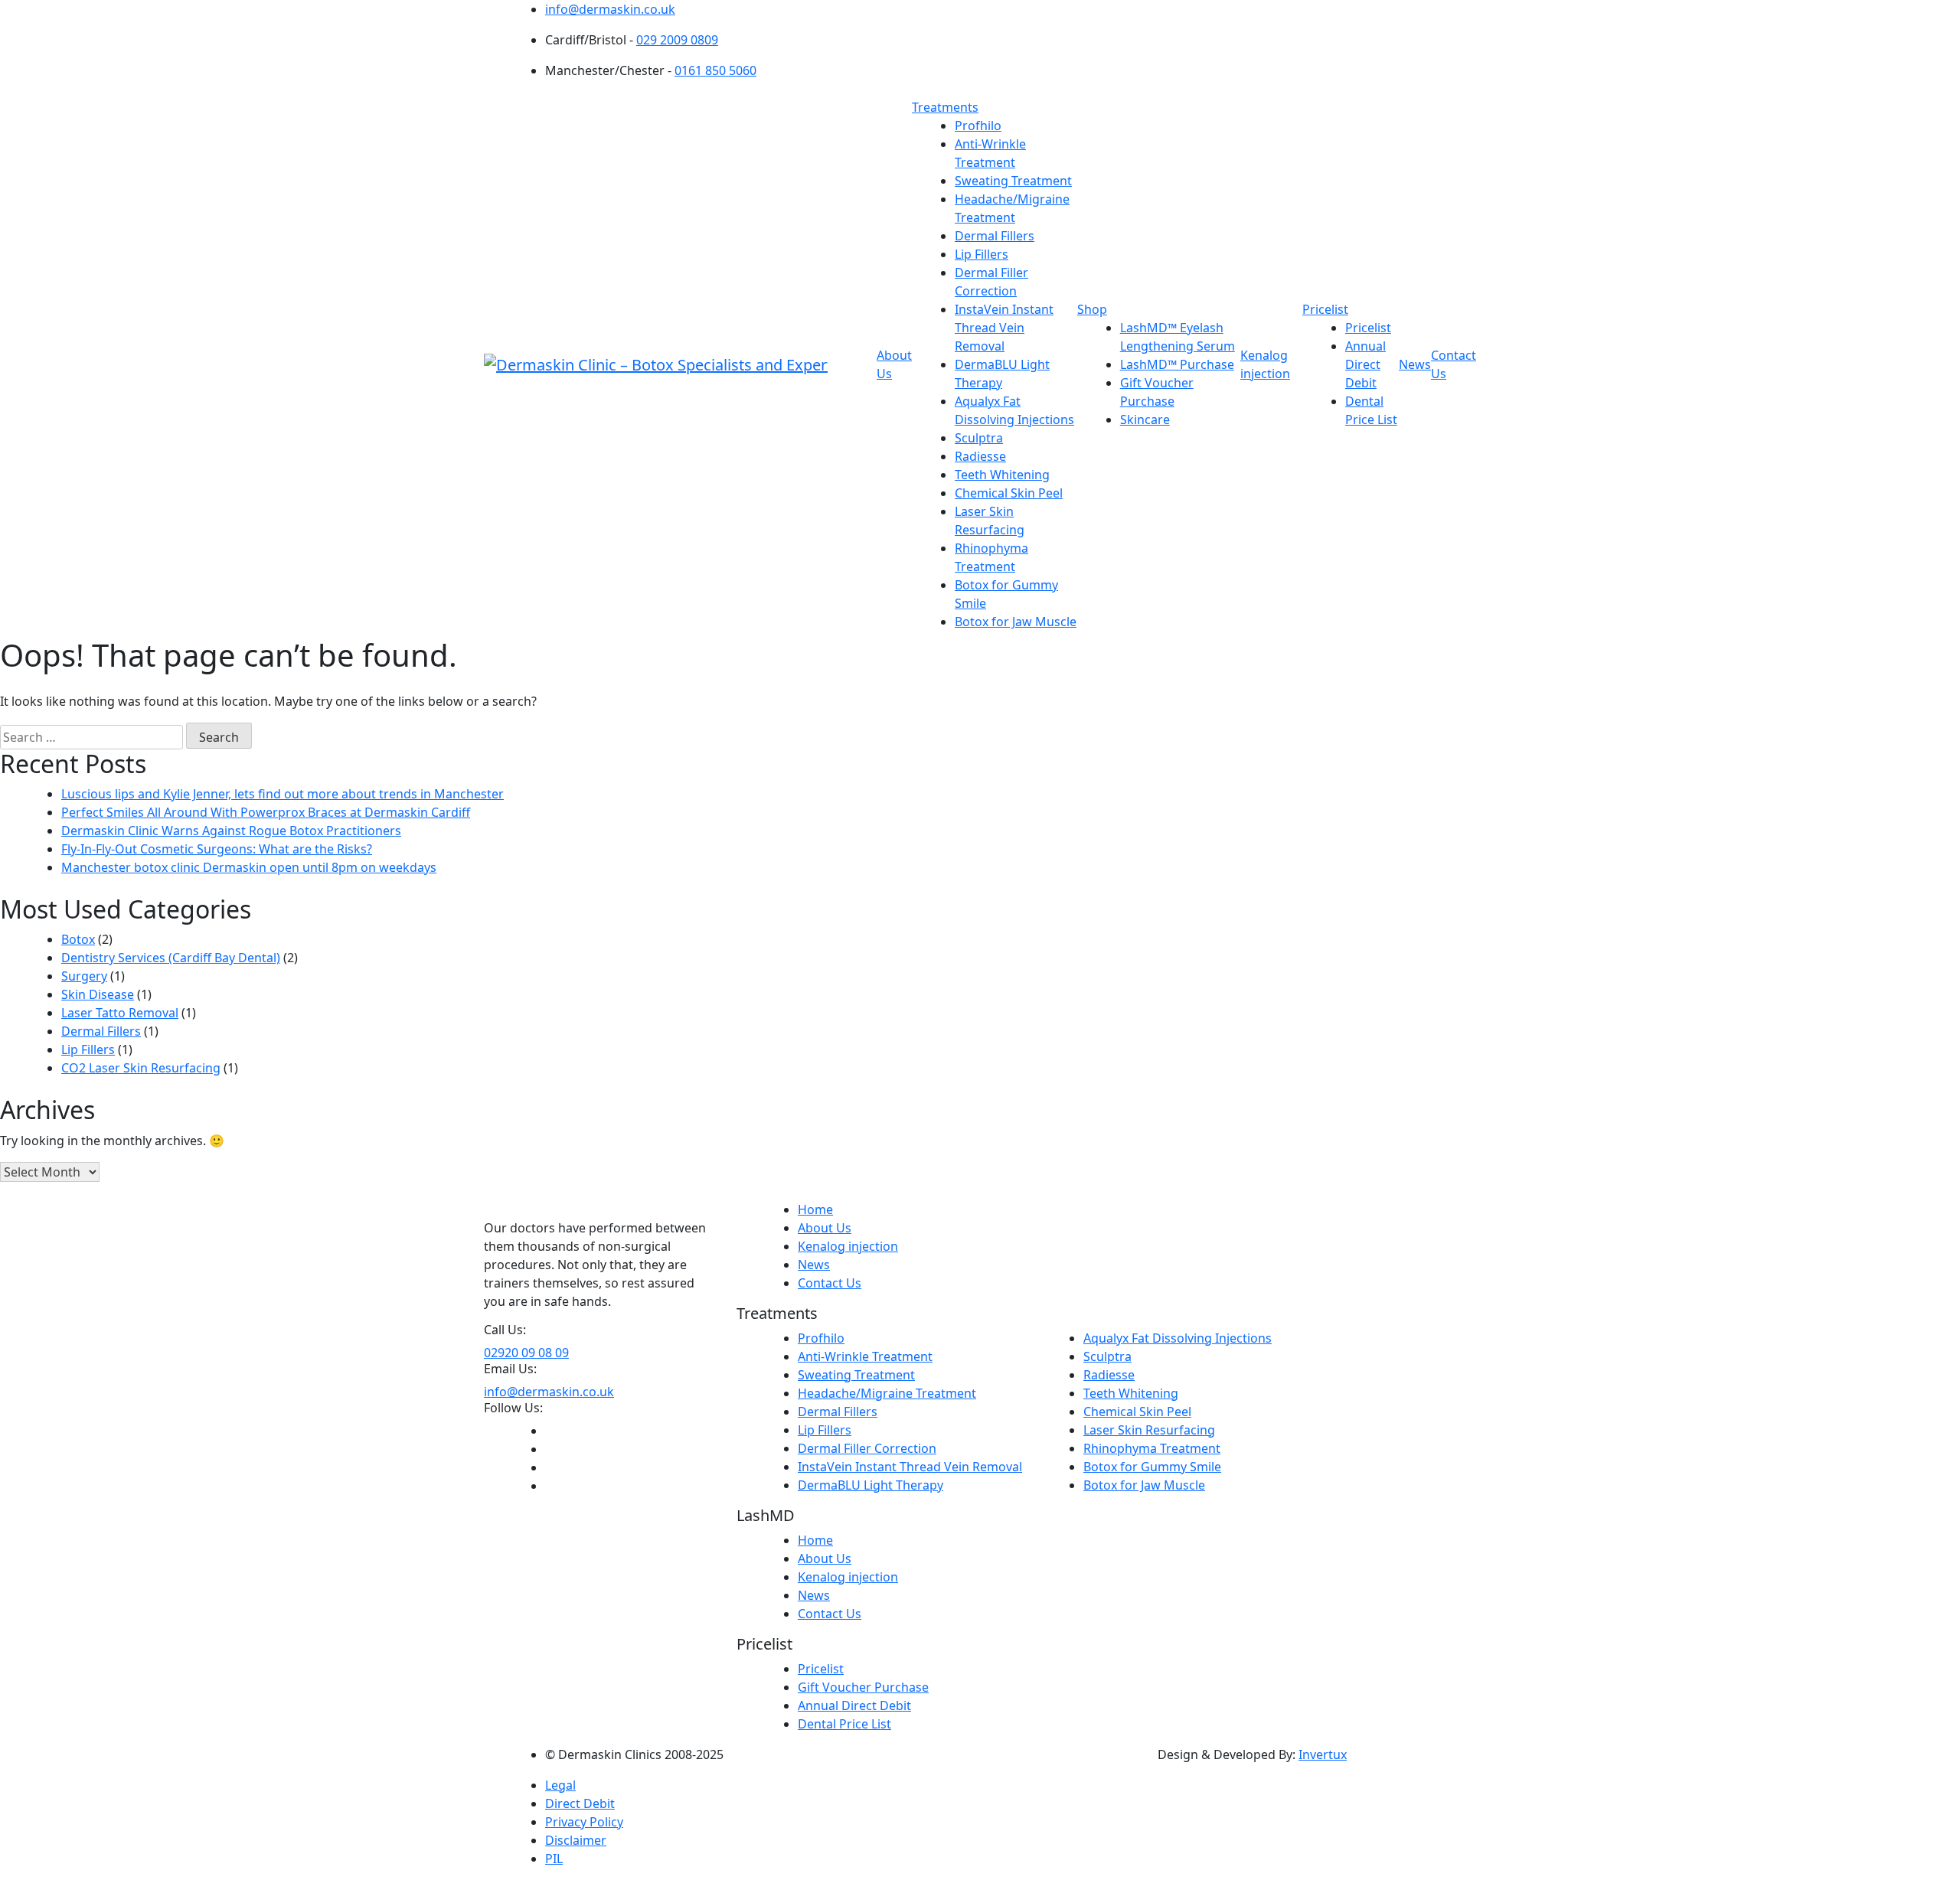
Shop (1092, 309)
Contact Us (830, 1283)
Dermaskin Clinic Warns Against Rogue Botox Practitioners (231, 831)
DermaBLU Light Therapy (871, 1485)
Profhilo (978, 126)
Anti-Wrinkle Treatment (865, 1356)
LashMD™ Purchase (1177, 364)
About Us (825, 1228)
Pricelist (1325, 309)
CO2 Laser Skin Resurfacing (141, 1068)
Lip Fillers (982, 254)
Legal (560, 1785)
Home (815, 1209)
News (1415, 364)
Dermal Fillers (995, 236)
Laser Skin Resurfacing (1149, 1430)
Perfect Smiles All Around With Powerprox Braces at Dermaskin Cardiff (266, 812)
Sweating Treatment (1013, 181)
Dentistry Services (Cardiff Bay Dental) (171, 958)
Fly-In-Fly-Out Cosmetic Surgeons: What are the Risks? (217, 849)
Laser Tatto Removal (120, 1013)
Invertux (1323, 1754)
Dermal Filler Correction (867, 1448)
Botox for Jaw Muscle (1016, 622)
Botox (78, 939)
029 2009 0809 (677, 40)
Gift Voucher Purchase (863, 1687)
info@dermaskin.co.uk (610, 9)
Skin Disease (98, 994)
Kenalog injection (848, 1246)
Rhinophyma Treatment (1152, 1448)
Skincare (1145, 419)
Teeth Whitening (1002, 475)
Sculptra (979, 438)
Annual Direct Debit (1365, 364)
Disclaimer (576, 1840)
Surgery (84, 976)
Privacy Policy (584, 1822)
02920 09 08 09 (526, 1353)
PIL (554, 1859)
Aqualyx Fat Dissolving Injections (1178, 1338)
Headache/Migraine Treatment (887, 1393)
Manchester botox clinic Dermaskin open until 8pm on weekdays (249, 867)
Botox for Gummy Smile (1152, 1467)
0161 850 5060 (715, 70)
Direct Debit (580, 1803)
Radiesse (980, 456)
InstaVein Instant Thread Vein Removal (1004, 328)
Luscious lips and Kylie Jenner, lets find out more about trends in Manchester (283, 794)
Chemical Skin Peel (1009, 493)
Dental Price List (844, 1724)
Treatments (945, 107)
